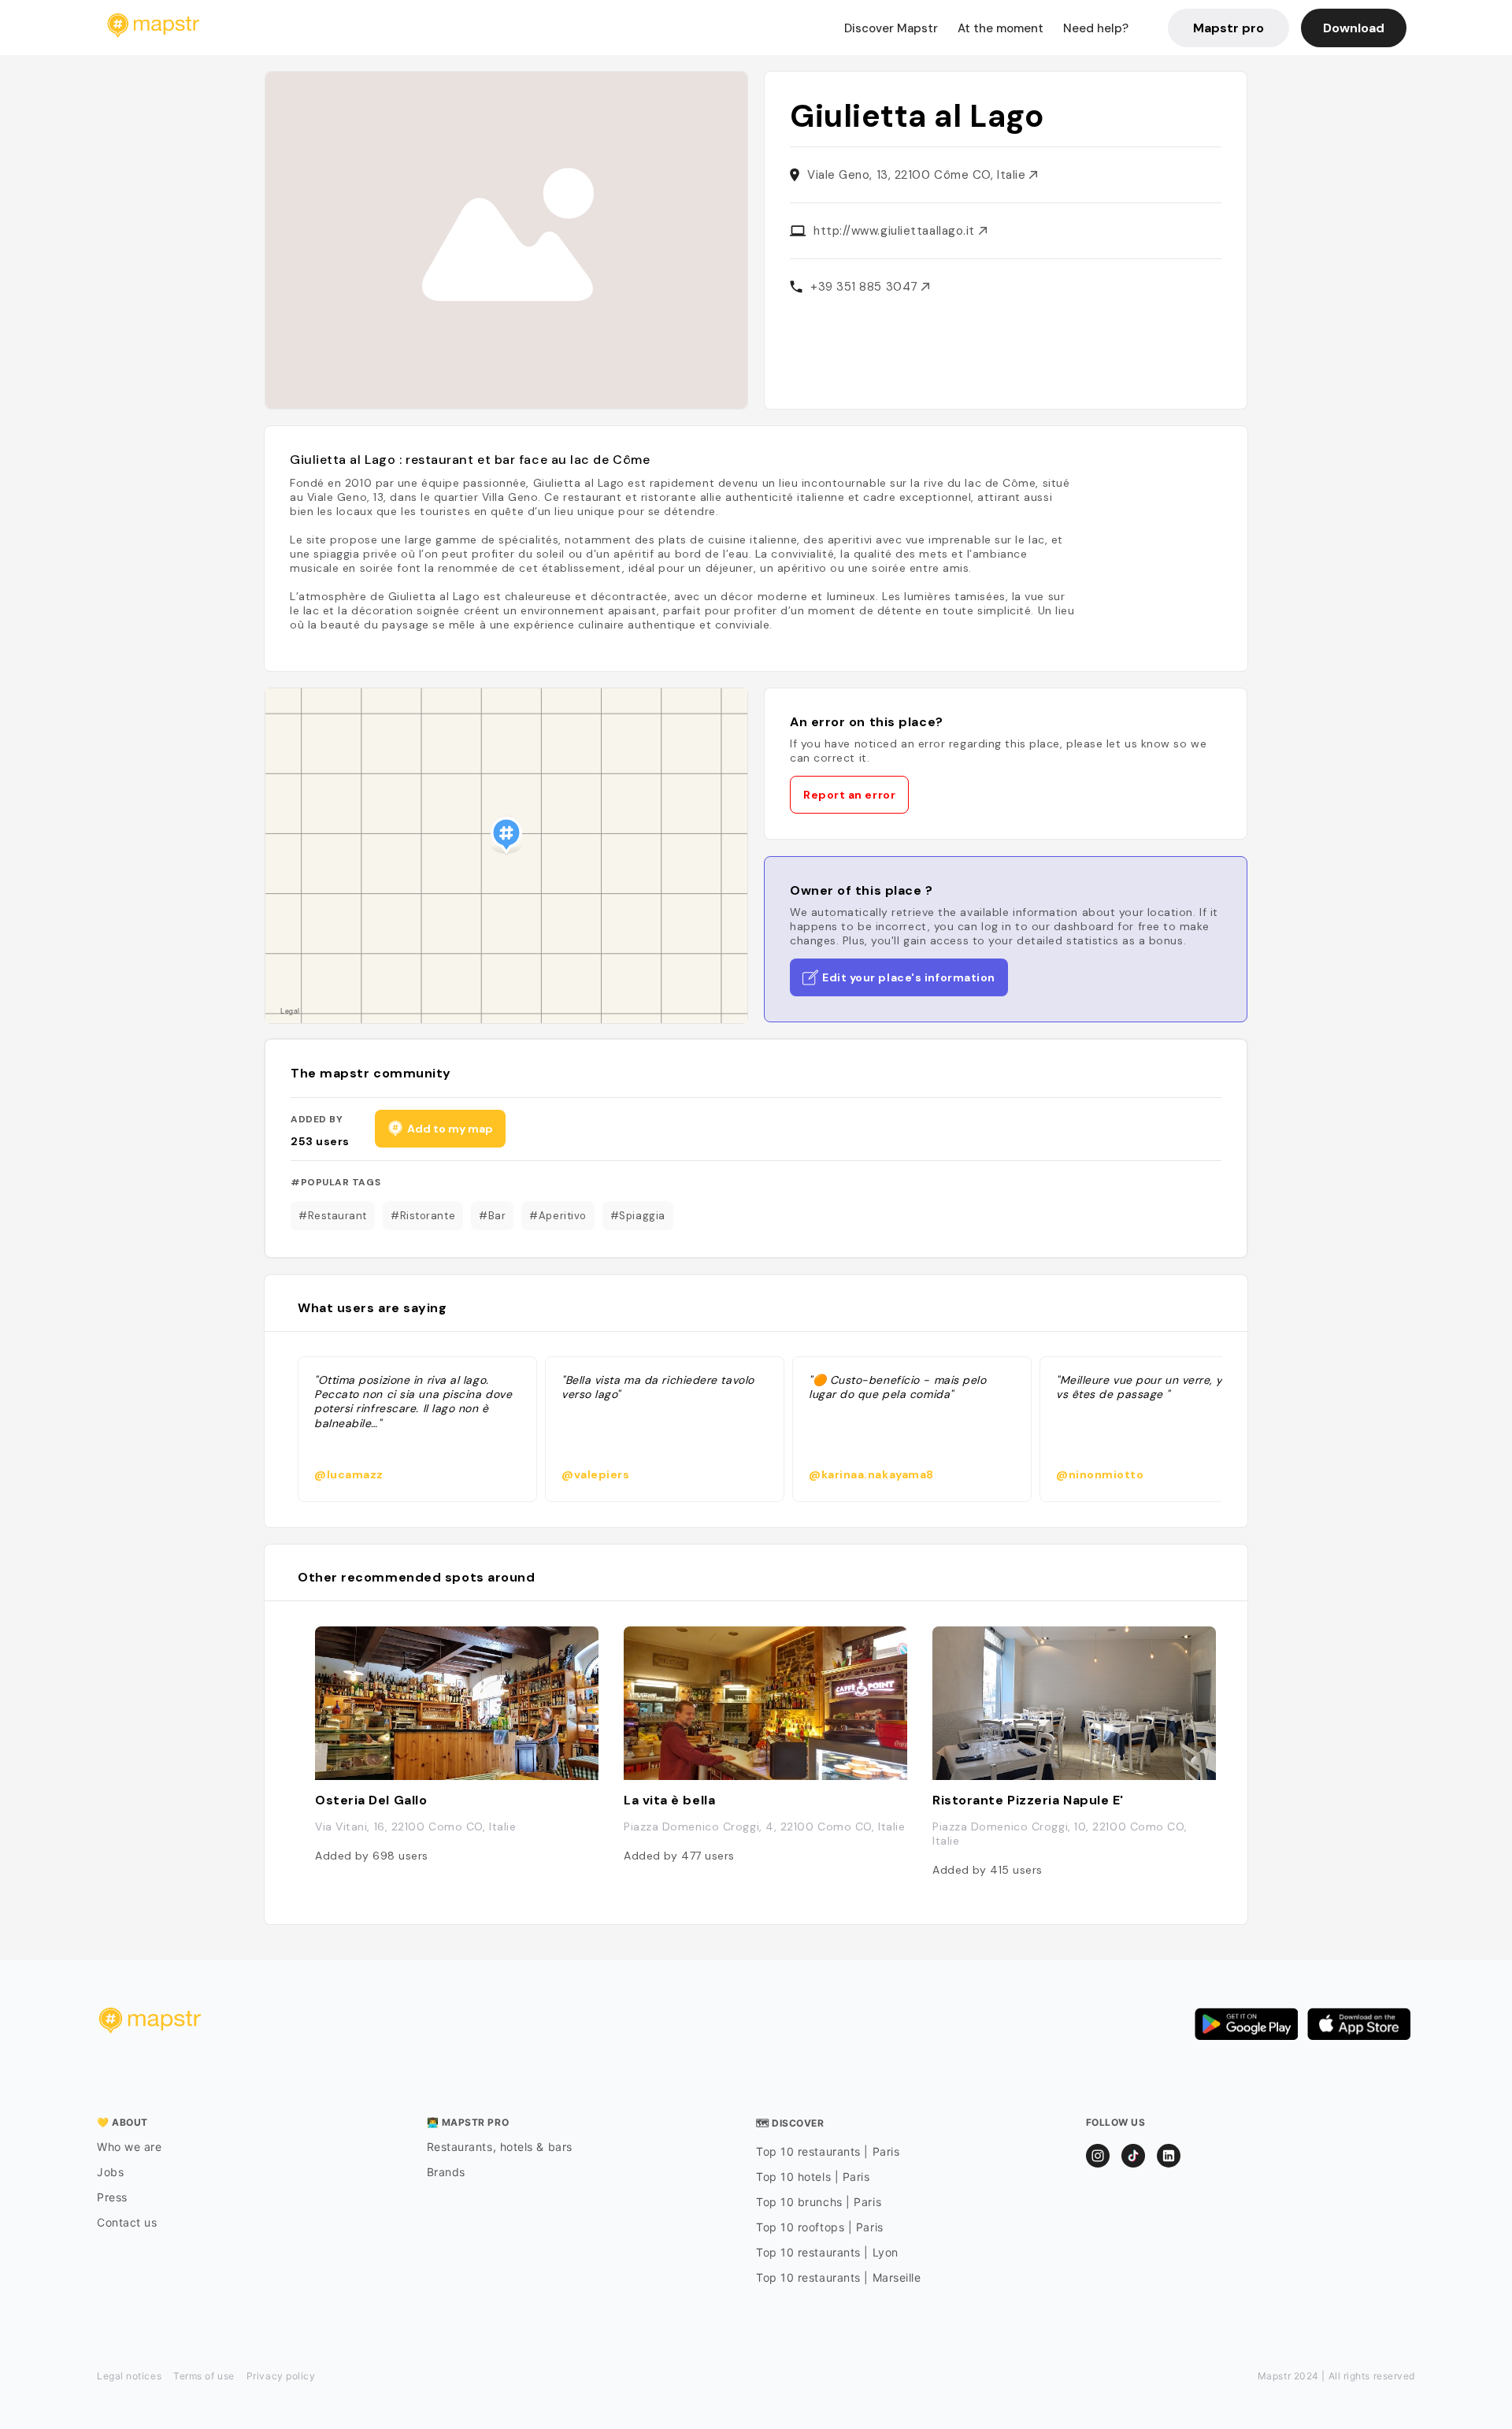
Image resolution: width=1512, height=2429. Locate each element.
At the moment (1001, 28)
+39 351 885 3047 (866, 287)
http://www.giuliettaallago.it (896, 231)
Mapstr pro (1228, 28)
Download (1354, 28)
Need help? (1096, 28)
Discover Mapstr (891, 28)
